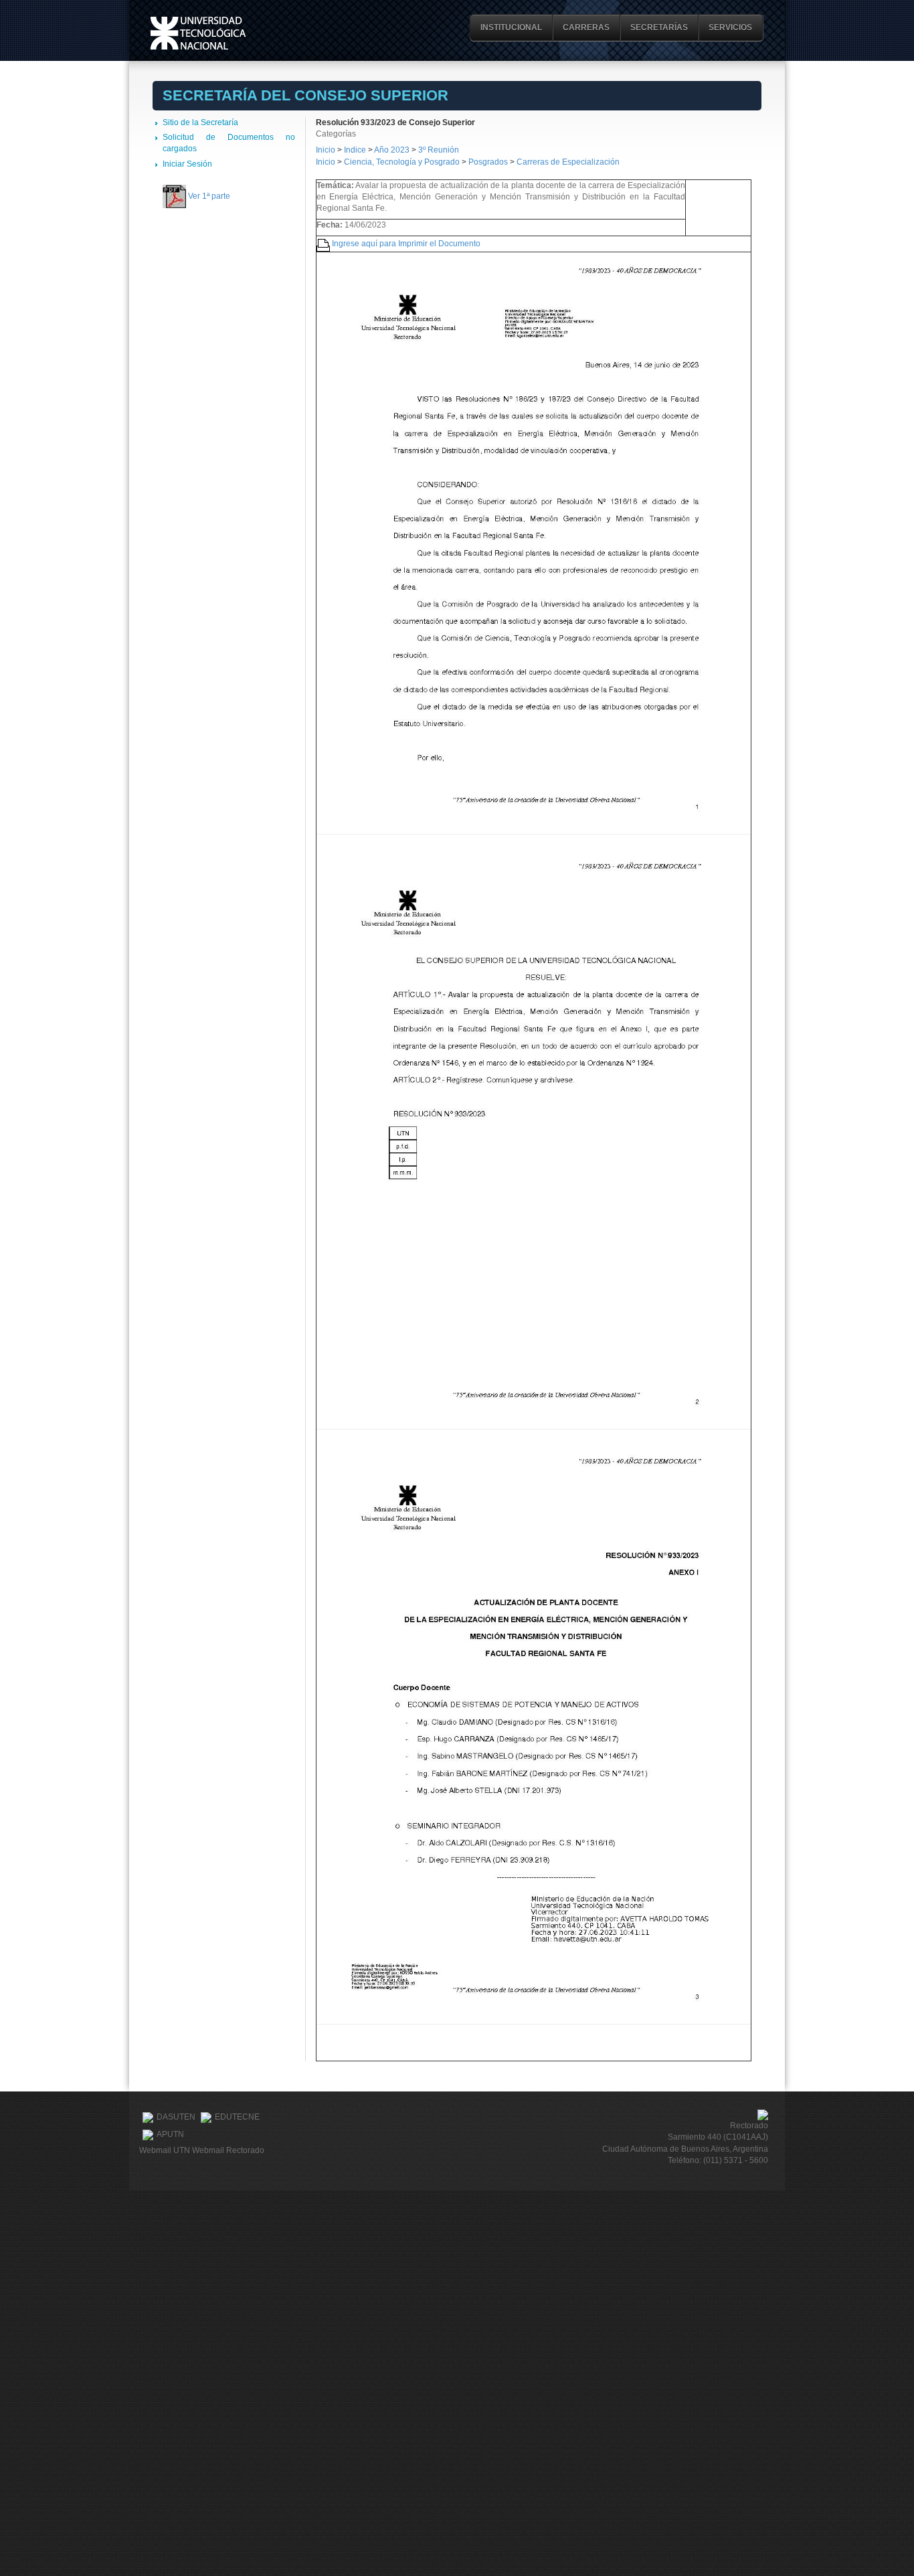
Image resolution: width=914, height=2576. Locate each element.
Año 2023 (392, 150)
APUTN (170, 2134)
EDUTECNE (237, 2117)
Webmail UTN (165, 2150)
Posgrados (488, 162)
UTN (198, 33)
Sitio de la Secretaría (200, 122)
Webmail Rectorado (228, 2150)
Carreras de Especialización (568, 162)
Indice (355, 150)
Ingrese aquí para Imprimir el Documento (406, 244)
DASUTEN (176, 2117)
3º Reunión (439, 150)
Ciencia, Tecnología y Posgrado (402, 162)
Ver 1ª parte (209, 196)
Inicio (326, 150)
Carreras (586, 27)
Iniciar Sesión (187, 164)
